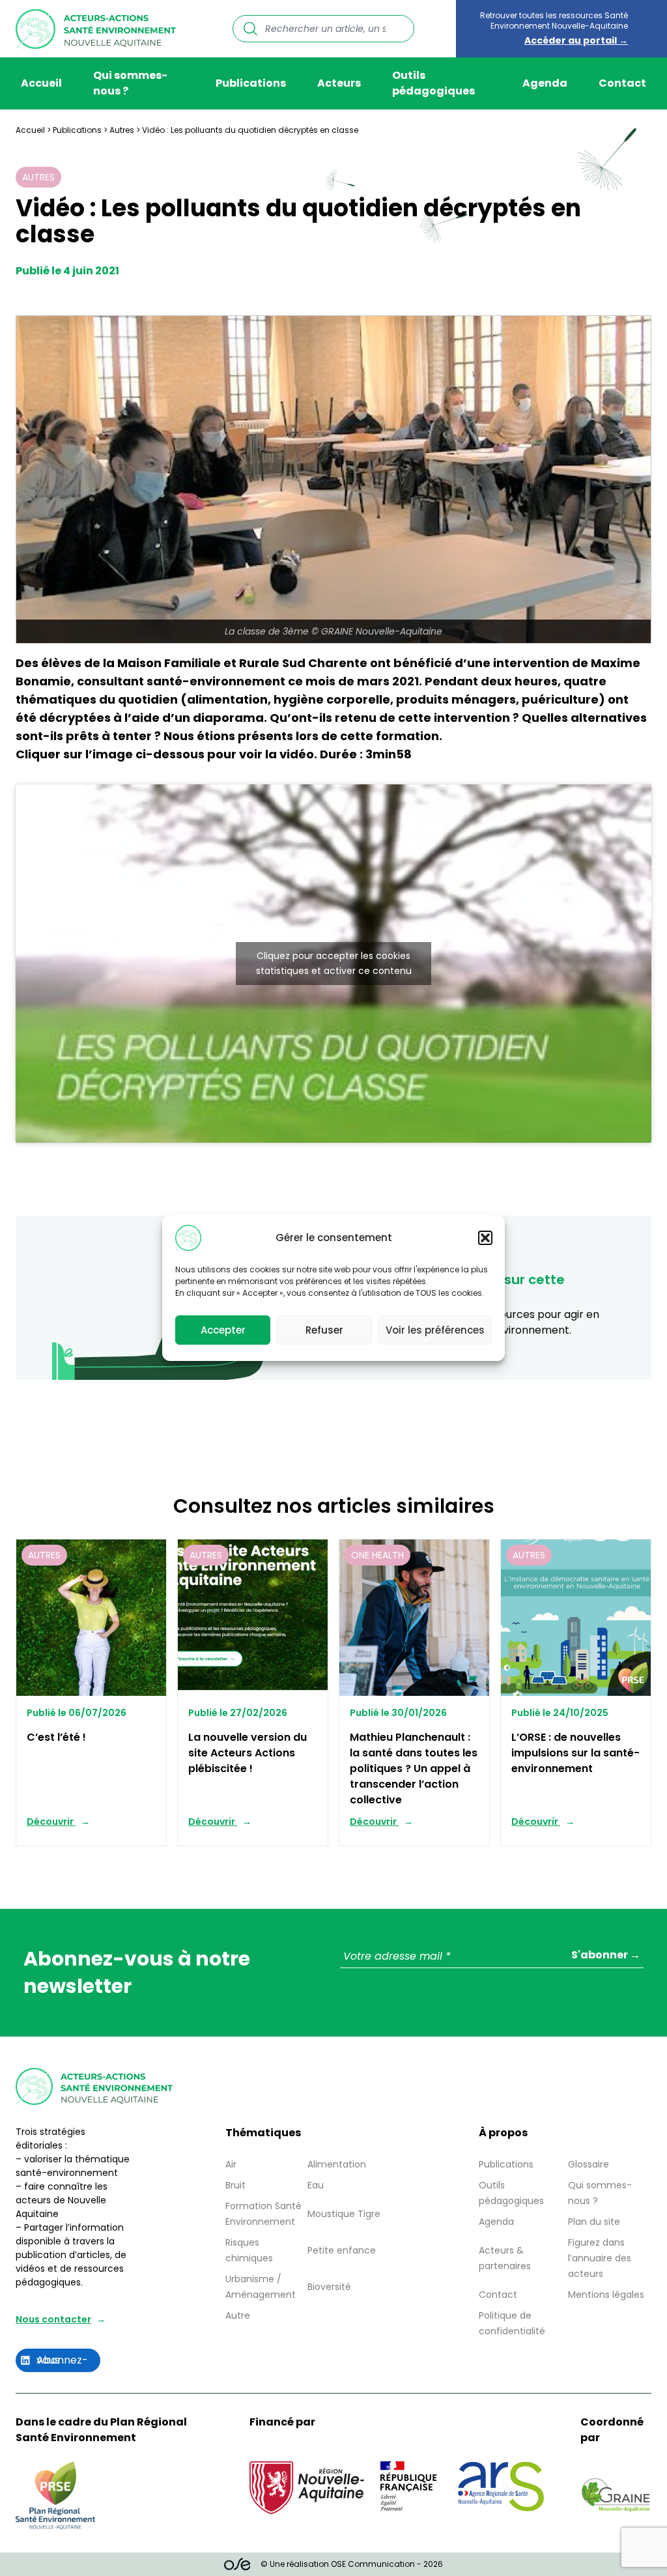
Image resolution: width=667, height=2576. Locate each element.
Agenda (545, 83)
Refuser (324, 1330)
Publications (251, 83)
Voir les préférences (435, 1330)
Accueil (41, 83)
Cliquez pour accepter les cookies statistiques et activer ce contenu (334, 963)
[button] (485, 1238)
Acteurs (339, 83)
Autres (122, 130)
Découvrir (51, 1822)
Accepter (223, 1330)
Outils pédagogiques (433, 83)
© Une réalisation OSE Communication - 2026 (352, 2564)
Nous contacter (53, 2319)
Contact (622, 83)
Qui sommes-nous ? (130, 83)
